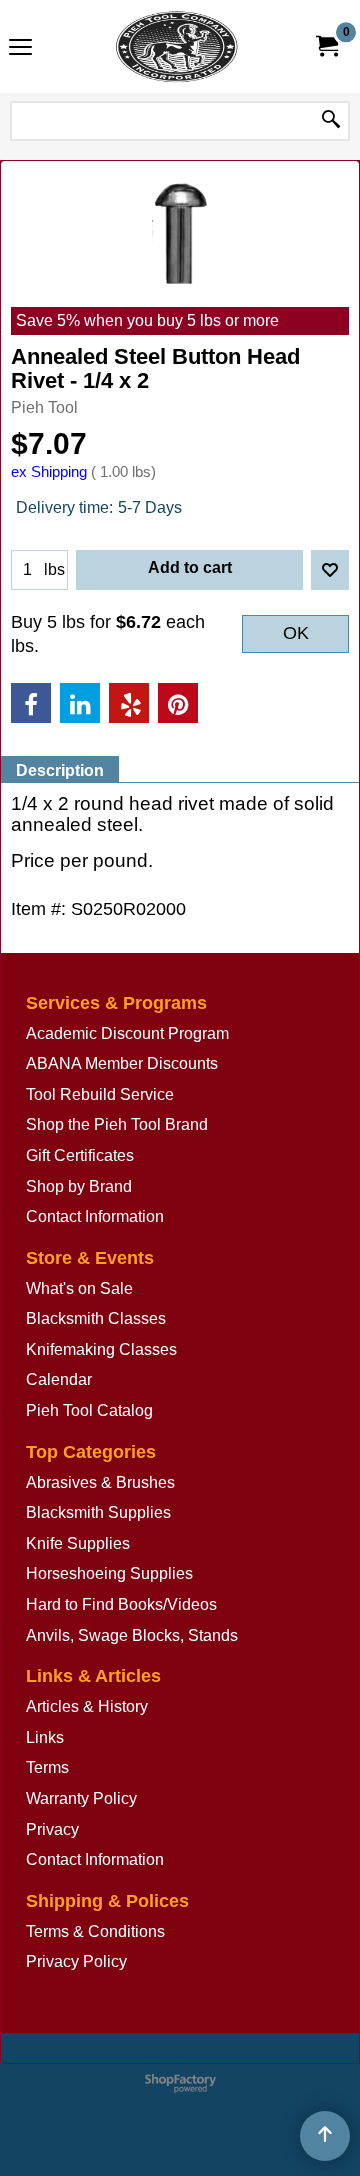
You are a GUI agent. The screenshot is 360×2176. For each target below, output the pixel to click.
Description (60, 770)
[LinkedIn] (80, 703)
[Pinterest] (178, 703)
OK (296, 633)
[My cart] (326, 46)
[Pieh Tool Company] (176, 46)
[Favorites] (330, 570)
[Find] (331, 121)
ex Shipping (49, 472)
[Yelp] (129, 703)
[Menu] (20, 48)
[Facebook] (31, 703)
